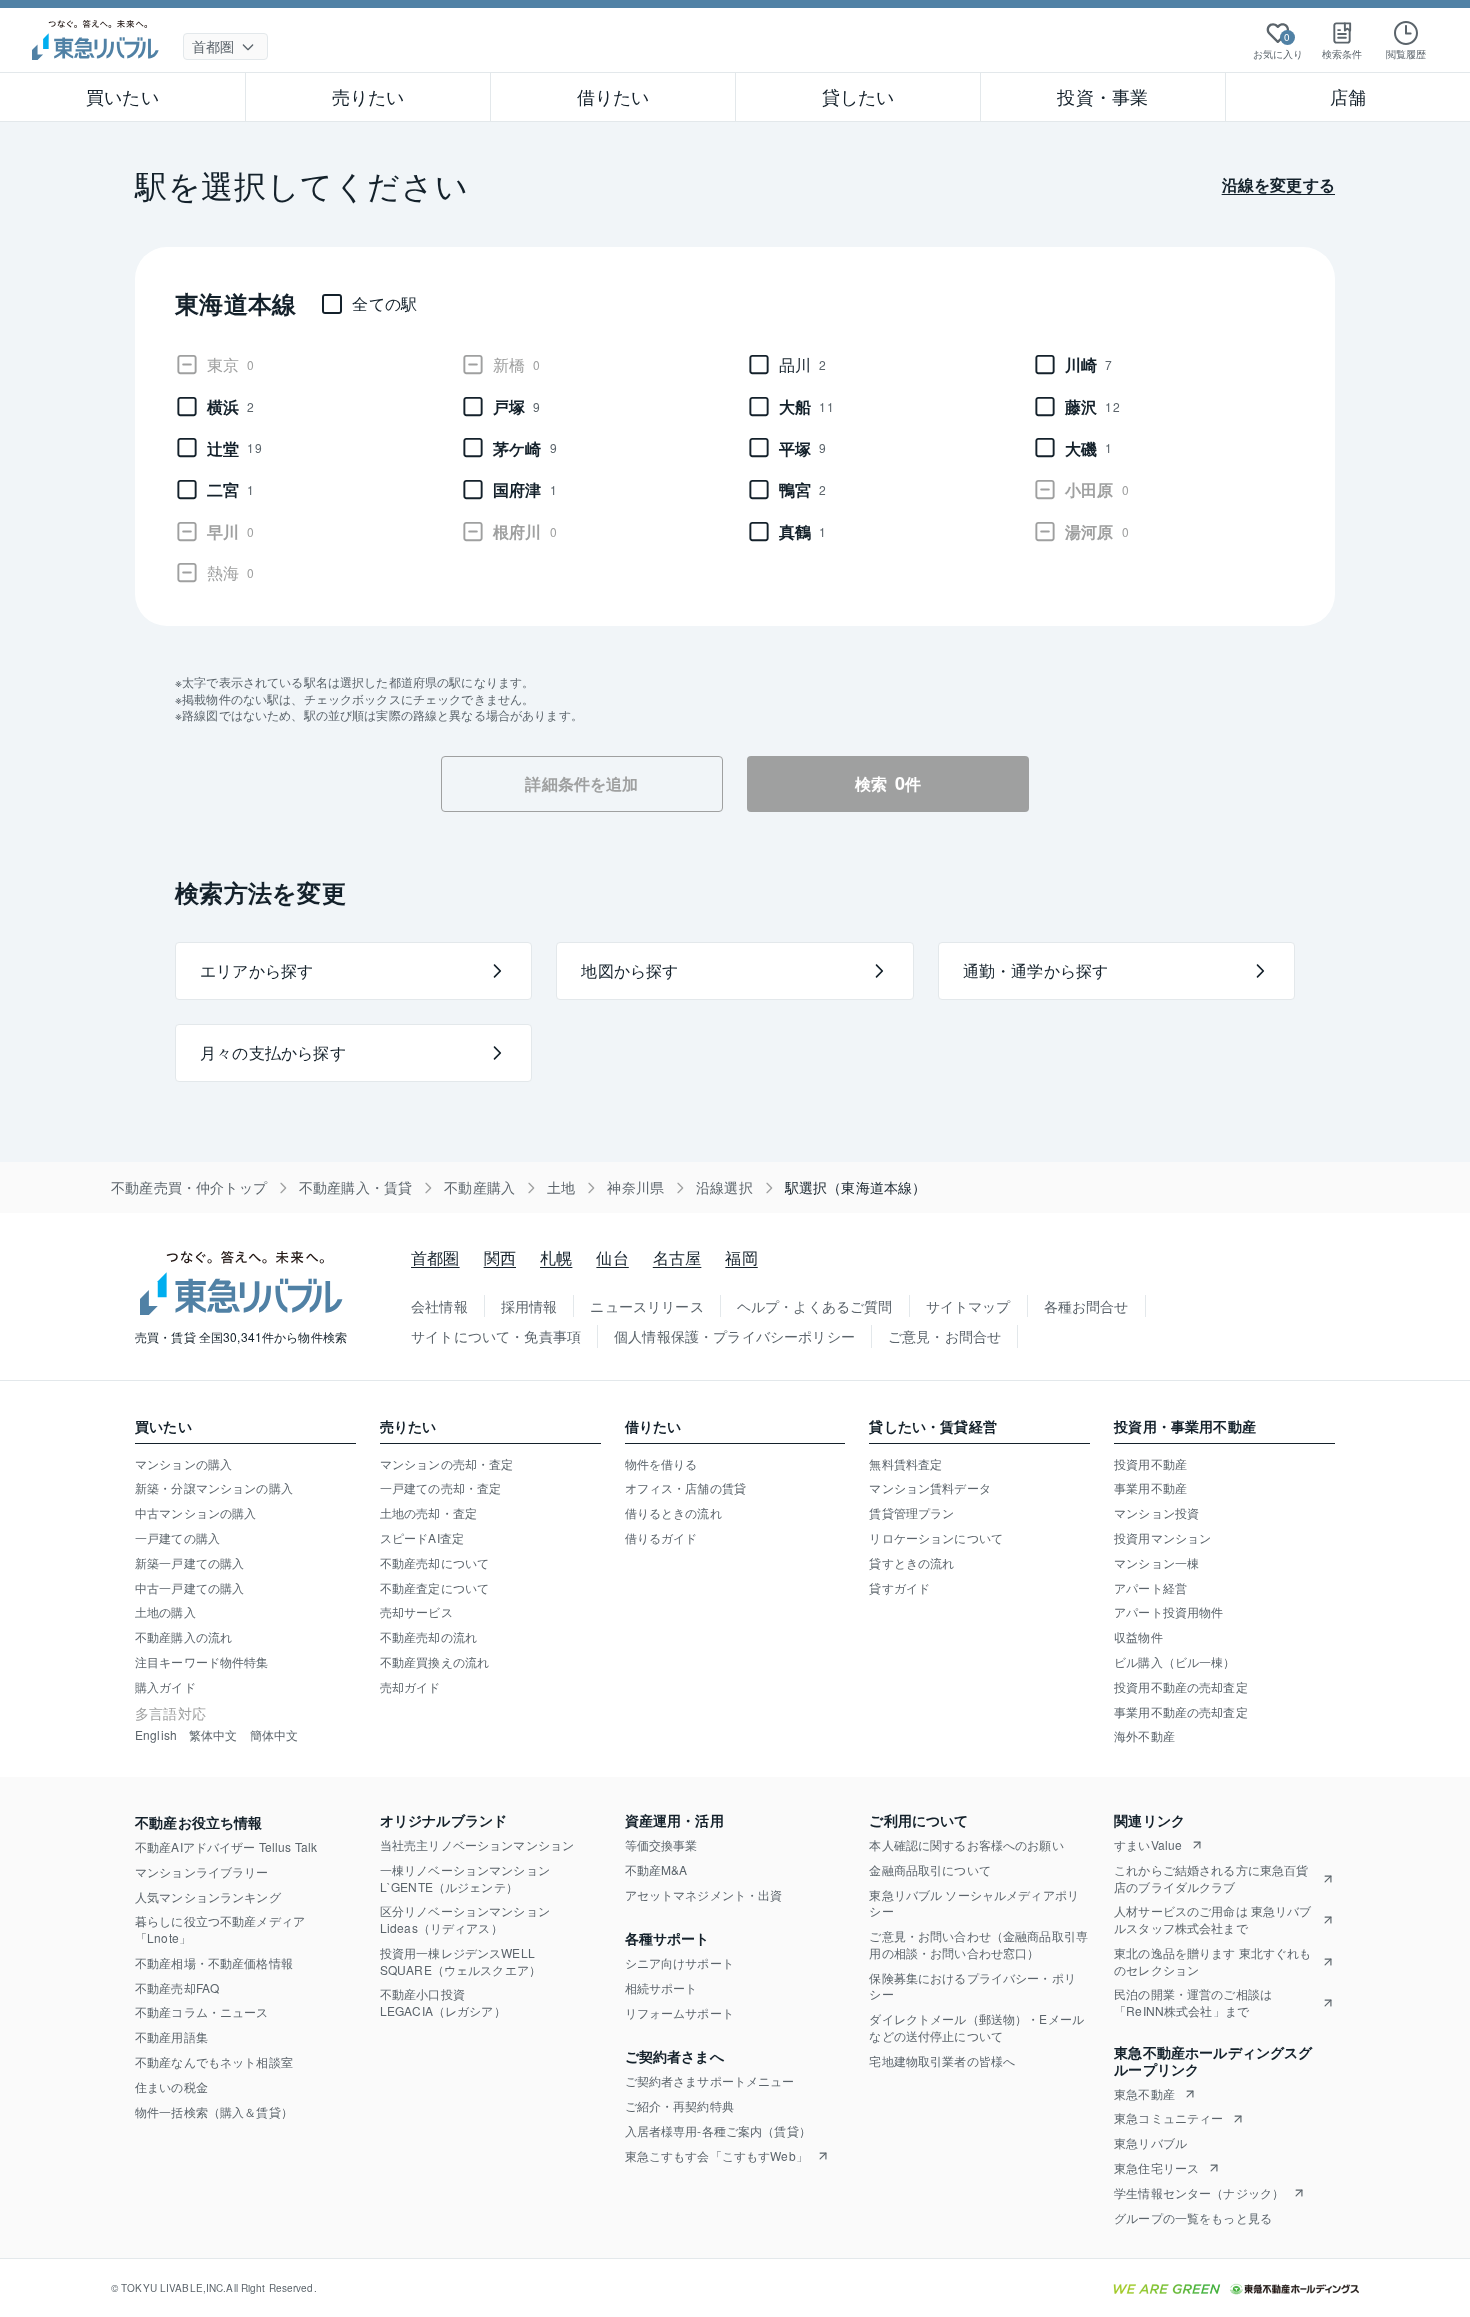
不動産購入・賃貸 (355, 1187)
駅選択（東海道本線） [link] (856, 1187)
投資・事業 (1102, 96)
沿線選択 (724, 1187)
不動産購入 (479, 1187)
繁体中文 (213, 1735)
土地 (561, 1187)
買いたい (122, 96)
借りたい (613, 96)
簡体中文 (274, 1735)
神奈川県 (635, 1187)
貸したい (858, 96)
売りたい (368, 96)
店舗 (1348, 96)
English (156, 1735)
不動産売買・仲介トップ (189, 1187)
